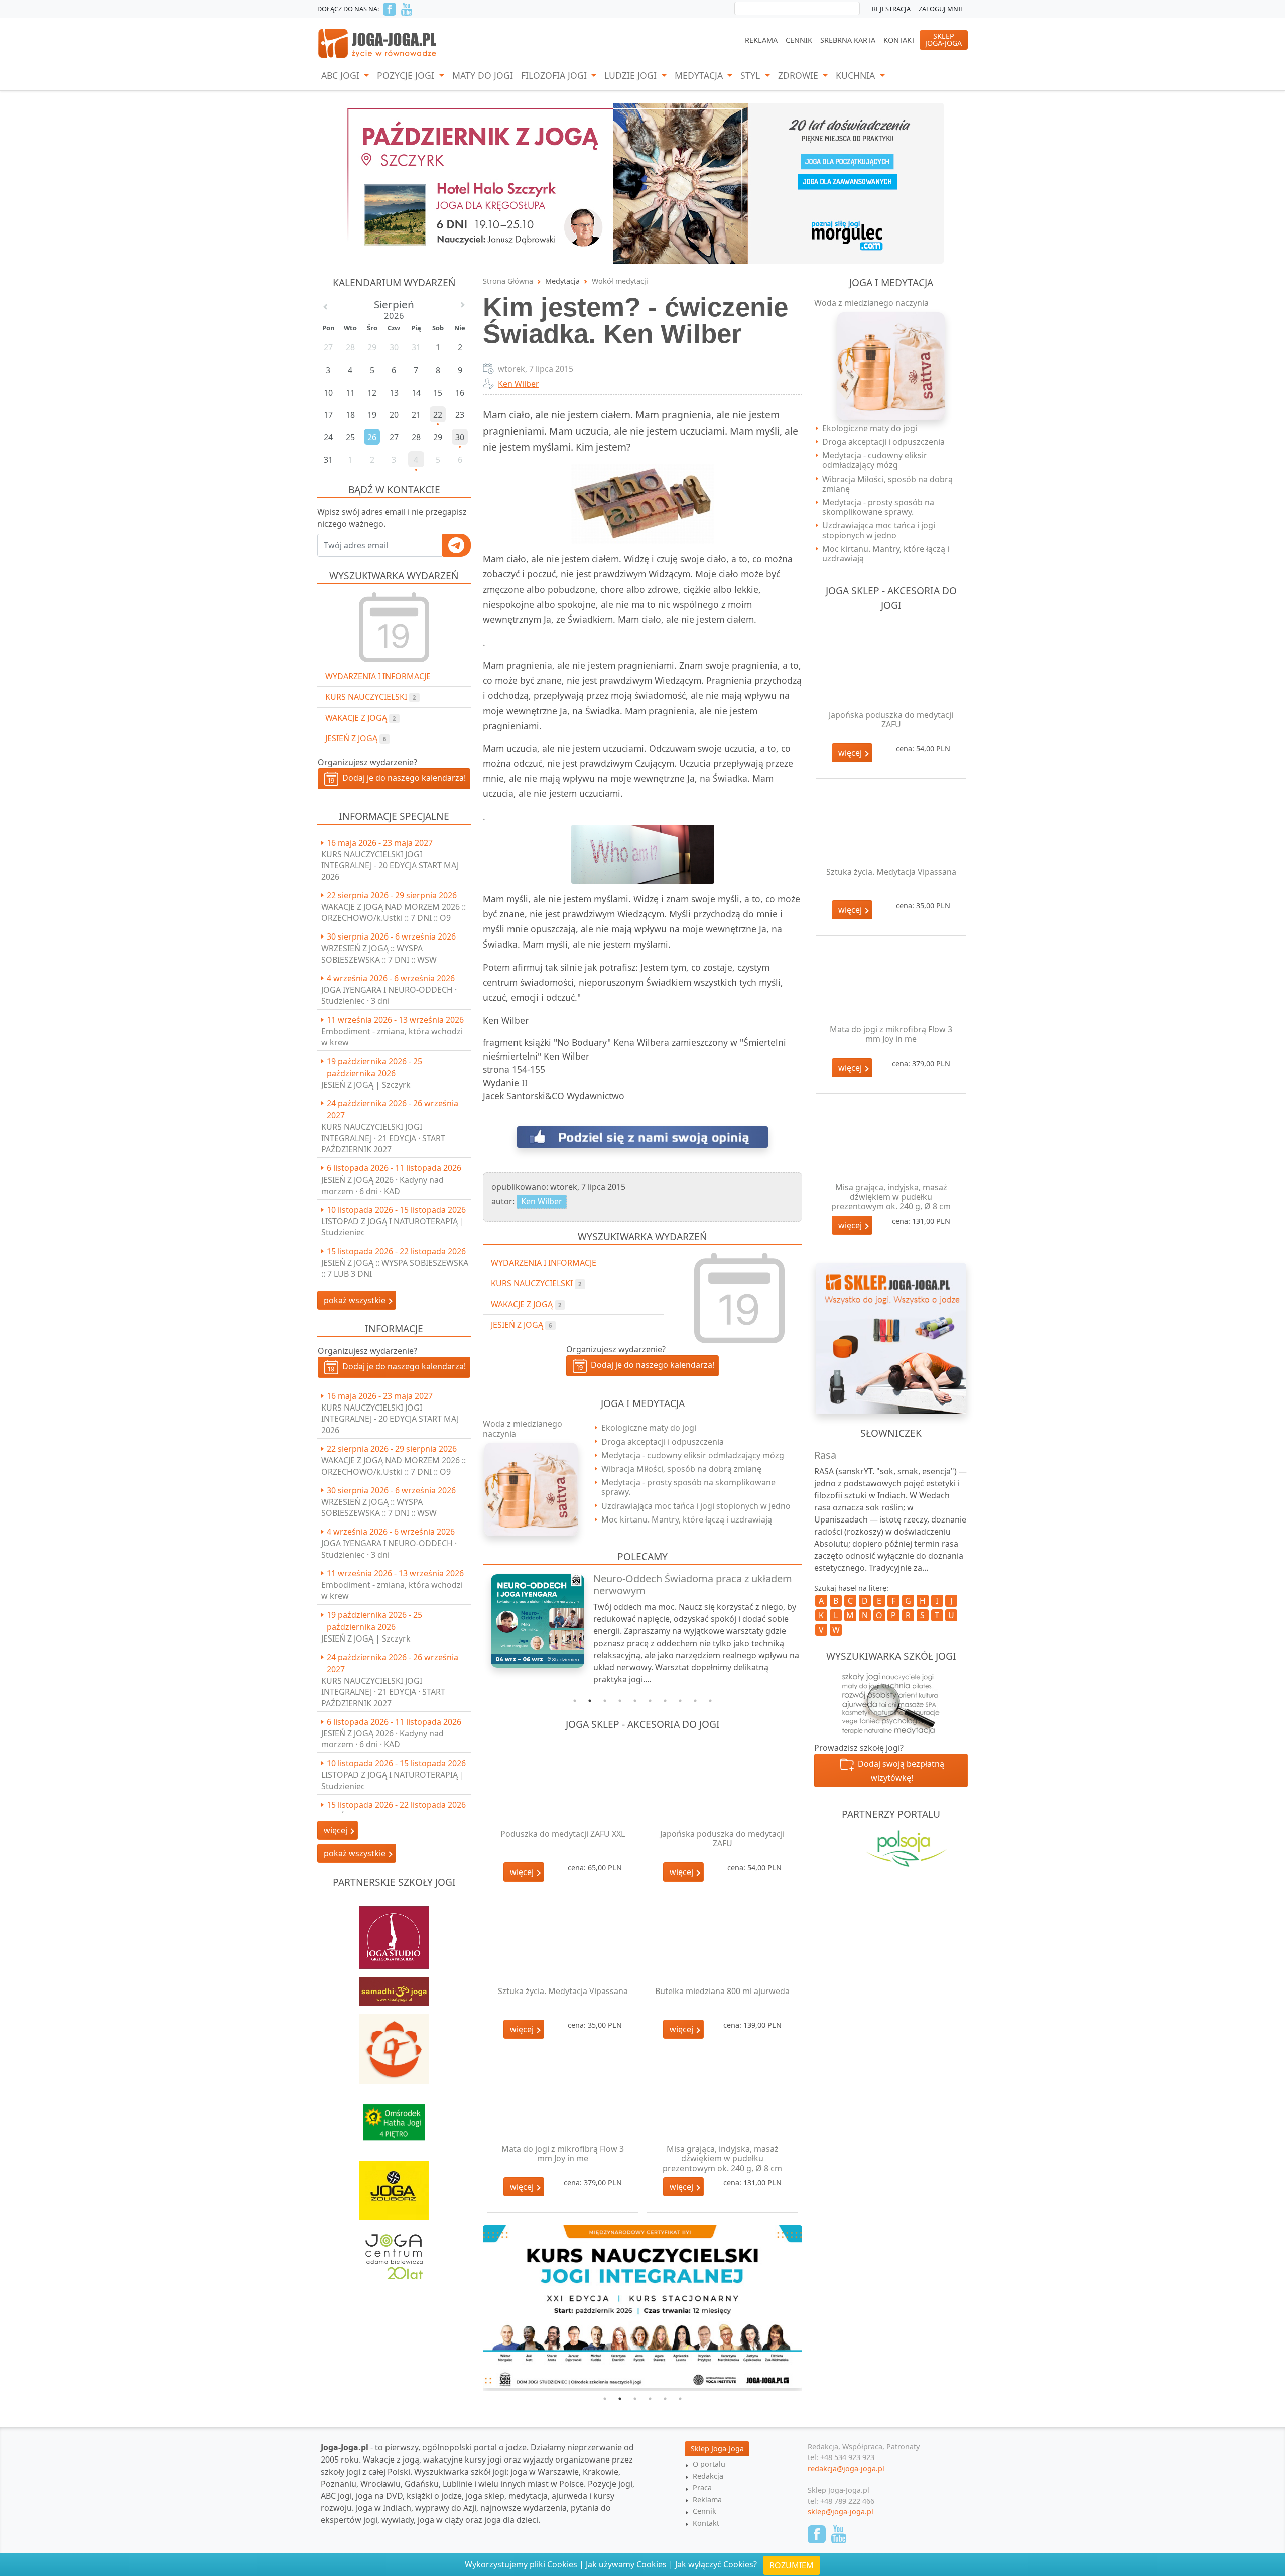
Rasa (825, 1455)
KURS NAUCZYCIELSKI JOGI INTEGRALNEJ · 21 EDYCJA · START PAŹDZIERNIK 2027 (383, 1138)
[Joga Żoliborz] (394, 2186)
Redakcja (708, 2479)
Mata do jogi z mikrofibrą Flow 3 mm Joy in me (563, 2153)
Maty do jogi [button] (483, 75)
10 (710, 1701)
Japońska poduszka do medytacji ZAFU (722, 1839)
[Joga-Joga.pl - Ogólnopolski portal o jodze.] (378, 43)
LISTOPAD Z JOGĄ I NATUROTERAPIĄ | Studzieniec (393, 1227)
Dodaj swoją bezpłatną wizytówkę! (899, 1771)
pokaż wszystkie (356, 1300)
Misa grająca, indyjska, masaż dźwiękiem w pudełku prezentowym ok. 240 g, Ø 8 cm (722, 2158)
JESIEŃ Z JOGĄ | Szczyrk (366, 1085)
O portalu (709, 2467)
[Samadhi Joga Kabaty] (394, 1986)
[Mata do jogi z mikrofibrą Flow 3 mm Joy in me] (563, 2104)
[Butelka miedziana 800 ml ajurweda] (722, 1947)
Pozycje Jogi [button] (407, 75)
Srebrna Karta (848, 40)
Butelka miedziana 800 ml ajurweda (722, 1991)
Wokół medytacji (620, 281)
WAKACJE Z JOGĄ (360, 718)
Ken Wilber (519, 384)
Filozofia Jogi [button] (555, 75)
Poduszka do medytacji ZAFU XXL (563, 1834)
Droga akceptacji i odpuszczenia (663, 1442)
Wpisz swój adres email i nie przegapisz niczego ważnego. (392, 518)
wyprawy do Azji (446, 2511)
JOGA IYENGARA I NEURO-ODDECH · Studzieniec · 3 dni (389, 995)
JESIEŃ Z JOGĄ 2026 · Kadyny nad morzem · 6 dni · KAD (382, 1185)
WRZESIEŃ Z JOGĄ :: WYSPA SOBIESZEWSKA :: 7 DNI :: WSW (379, 954)
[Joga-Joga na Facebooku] (390, 9)
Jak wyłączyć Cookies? (716, 2564)
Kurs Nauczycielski (370, 697)
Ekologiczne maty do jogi (649, 1428)
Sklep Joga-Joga (717, 2452)
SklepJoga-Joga (943, 39)
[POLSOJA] (891, 1849)
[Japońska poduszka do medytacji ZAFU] (722, 1789)
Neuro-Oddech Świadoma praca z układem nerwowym (693, 1585)
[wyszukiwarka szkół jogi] (891, 1702)
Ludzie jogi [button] (632, 75)
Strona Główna (508, 281)
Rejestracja (891, 9)
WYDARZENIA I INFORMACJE (378, 676)
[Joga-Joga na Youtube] (407, 9)
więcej (523, 1872)
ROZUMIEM (792, 2565)
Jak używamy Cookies (626, 2564)
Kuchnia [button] (857, 75)
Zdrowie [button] (799, 75)
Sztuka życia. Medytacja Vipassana (563, 1991)
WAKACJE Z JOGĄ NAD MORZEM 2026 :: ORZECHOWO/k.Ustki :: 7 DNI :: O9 (394, 912)
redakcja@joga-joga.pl (846, 2471)
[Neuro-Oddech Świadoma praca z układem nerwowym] (532, 1621)
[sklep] (891, 1338)
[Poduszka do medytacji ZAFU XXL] (563, 1789)
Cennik (799, 40)
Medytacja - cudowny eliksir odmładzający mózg (693, 1455)
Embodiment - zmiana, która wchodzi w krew (392, 1037)
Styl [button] (751, 75)
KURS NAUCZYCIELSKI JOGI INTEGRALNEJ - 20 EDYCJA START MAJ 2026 (390, 865)
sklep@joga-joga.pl (841, 2515)
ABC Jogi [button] (342, 75)
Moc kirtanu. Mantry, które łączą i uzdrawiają (687, 1519)
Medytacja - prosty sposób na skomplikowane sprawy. (688, 1487)
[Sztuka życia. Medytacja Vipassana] (563, 1947)
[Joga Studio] (394, 1933)
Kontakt (899, 40)
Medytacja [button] (700, 75)
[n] (642, 182)
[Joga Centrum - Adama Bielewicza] (394, 2251)
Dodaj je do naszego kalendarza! (402, 778)
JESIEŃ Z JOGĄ (356, 738)
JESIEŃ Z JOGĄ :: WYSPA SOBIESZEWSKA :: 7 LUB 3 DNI (395, 1268)
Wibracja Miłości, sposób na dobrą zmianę (681, 1469)
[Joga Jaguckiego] (394, 2044)
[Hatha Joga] (394, 2118)
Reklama (761, 40)
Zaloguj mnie (941, 9)
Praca (702, 2491)
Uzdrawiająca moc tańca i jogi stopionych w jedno (696, 1506)
